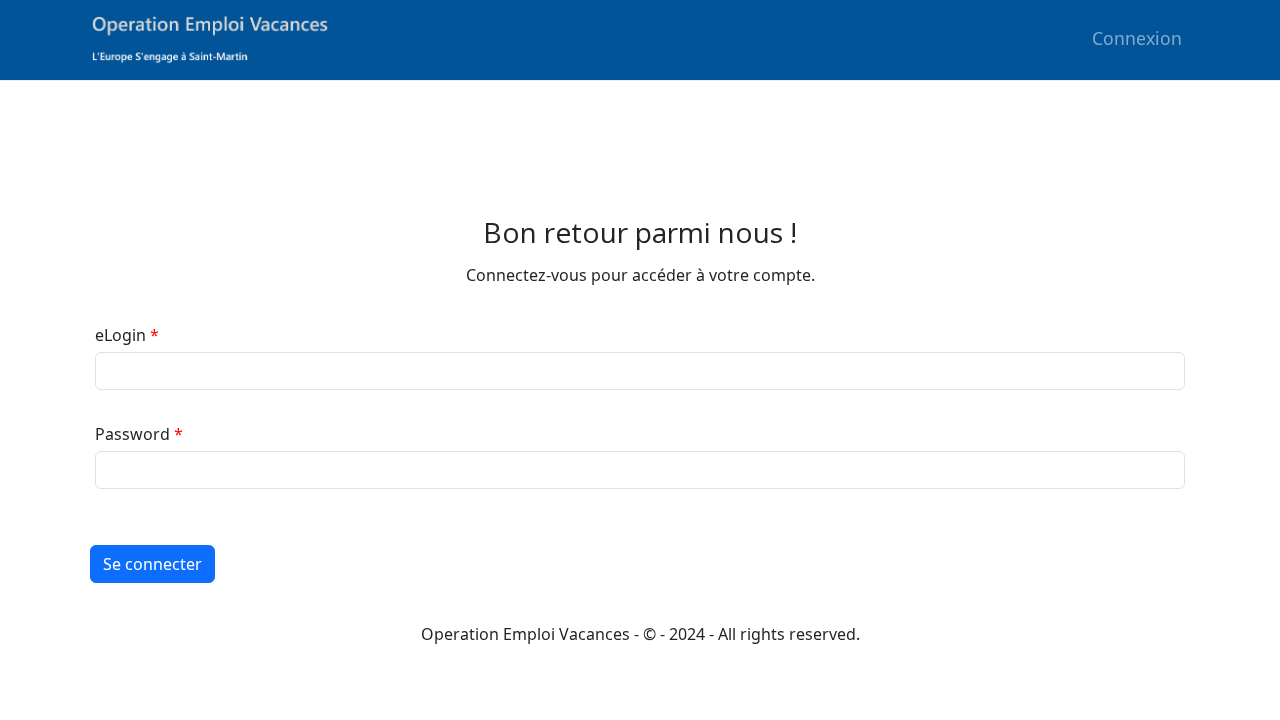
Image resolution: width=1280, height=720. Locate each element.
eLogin (120, 335)
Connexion (1137, 38)
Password (132, 434)
